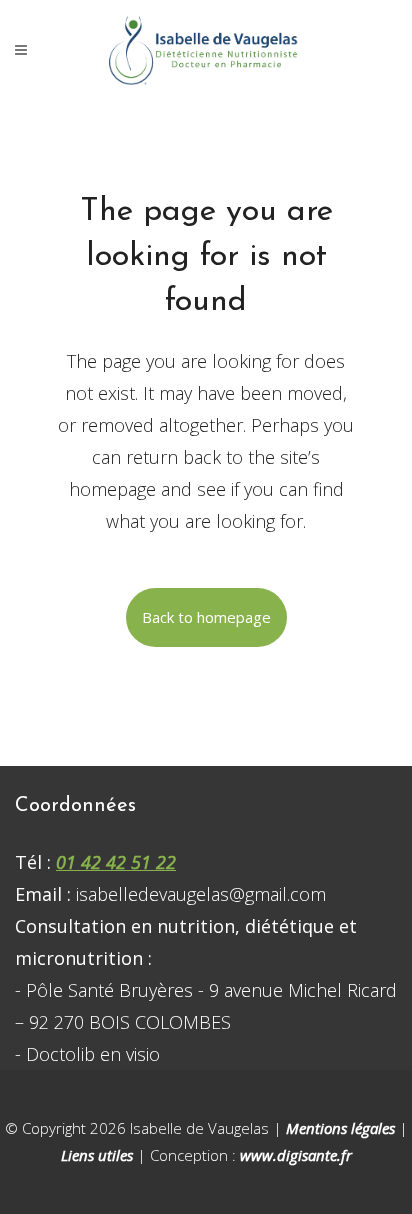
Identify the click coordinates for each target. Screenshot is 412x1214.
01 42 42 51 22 (116, 862)
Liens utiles (97, 1155)
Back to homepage (206, 617)
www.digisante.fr (296, 1155)
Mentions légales (340, 1128)
